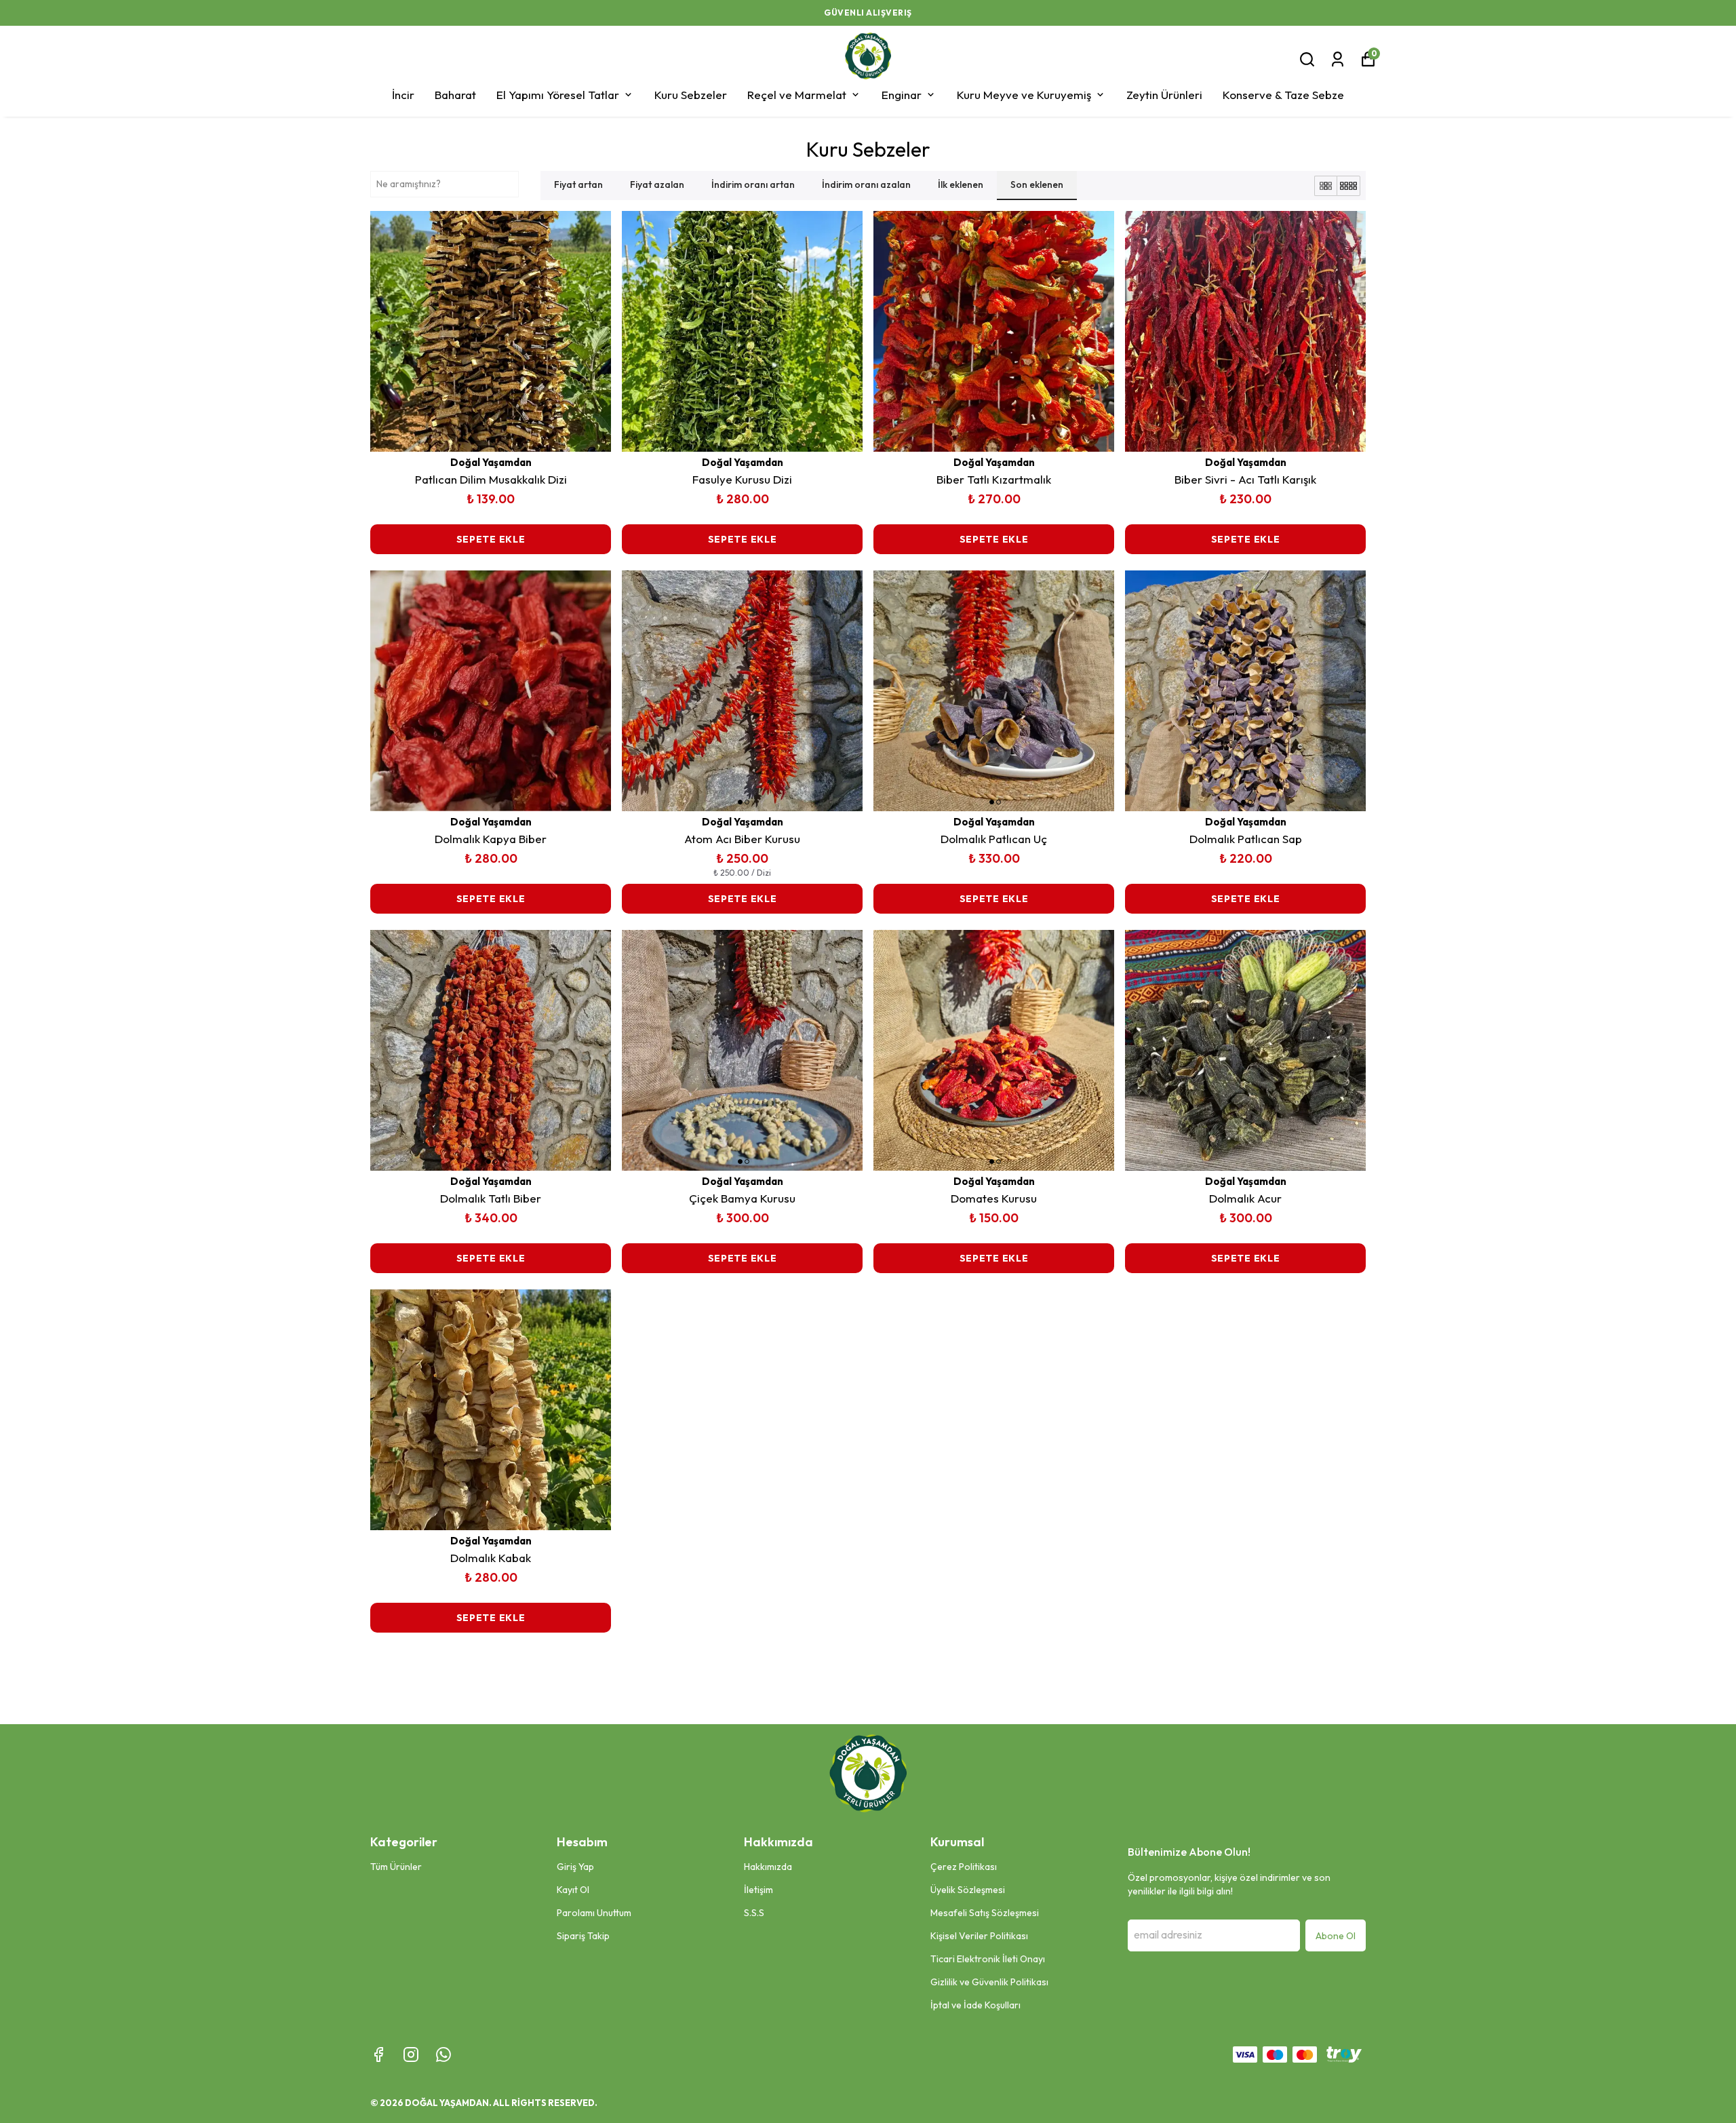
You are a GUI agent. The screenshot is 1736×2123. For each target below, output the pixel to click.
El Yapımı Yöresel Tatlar (558, 95)
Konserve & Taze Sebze (1283, 95)
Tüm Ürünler (396, 1867)
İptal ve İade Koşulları (975, 2005)
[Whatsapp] (443, 2054)
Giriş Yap (575, 1867)
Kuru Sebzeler (691, 95)
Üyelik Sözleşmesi (968, 1890)
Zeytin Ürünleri (1164, 95)
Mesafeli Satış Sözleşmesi (985, 1913)
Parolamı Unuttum (594, 1913)
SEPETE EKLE (491, 539)
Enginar (902, 95)
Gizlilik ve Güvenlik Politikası (989, 1982)
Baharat (455, 95)
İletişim (758, 1890)
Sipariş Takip (583, 1936)
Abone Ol (1336, 1936)
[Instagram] (411, 2054)
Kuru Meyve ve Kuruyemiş (1024, 95)
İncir (403, 95)
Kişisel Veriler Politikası (979, 1936)
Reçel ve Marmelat (797, 95)
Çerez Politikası (964, 1867)
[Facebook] (378, 2054)
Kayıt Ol (573, 1890)
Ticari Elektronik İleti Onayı (988, 1959)
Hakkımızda (768, 1867)
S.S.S (754, 1913)
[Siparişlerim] (1338, 59)
